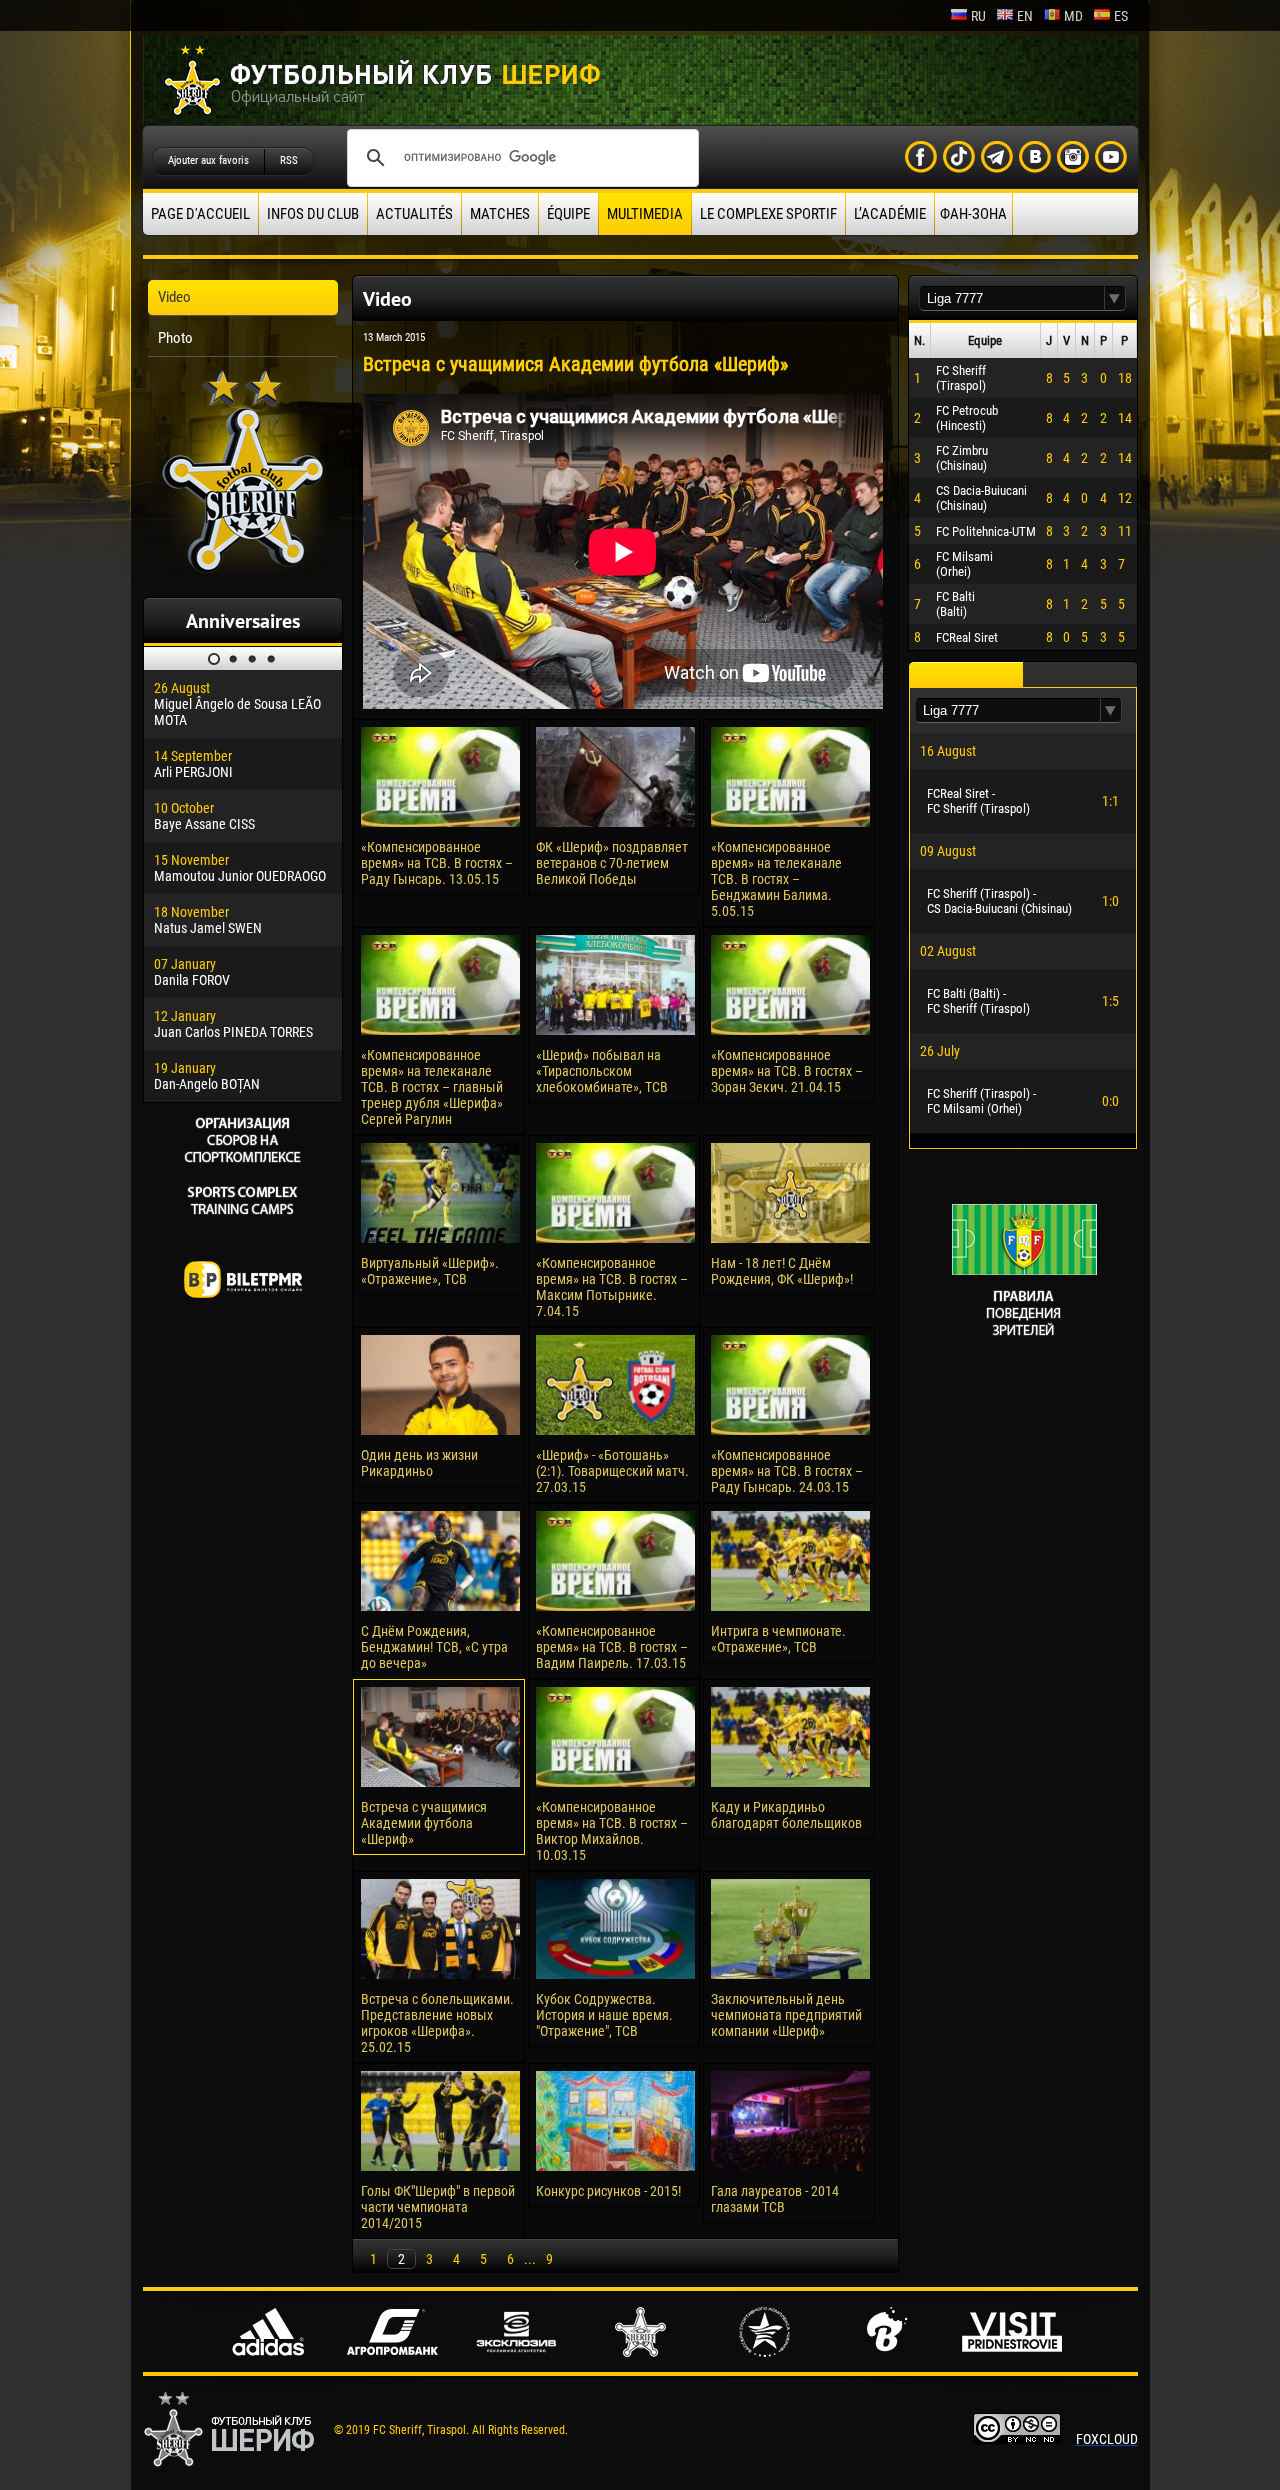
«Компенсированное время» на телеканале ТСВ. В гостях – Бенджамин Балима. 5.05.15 (776, 879)
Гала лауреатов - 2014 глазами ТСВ (775, 2199)
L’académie (890, 214)
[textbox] (1012, 298)
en (1025, 16)
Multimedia (645, 214)
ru (978, 16)
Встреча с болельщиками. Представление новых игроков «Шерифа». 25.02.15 (437, 2023)
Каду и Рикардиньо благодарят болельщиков (786, 1815)
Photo (175, 338)
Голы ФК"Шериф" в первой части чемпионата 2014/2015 (438, 2207)
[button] (1115, 298)
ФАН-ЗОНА (973, 214)
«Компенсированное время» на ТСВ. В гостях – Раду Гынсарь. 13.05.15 (437, 863)
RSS (289, 160)
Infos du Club (313, 214)
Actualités (414, 214)
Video (174, 297)
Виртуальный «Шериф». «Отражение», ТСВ (430, 1271)
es (1121, 16)
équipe (568, 214)
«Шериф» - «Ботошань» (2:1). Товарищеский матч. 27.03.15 (612, 1471)
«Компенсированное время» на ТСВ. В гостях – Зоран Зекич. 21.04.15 (787, 1071)
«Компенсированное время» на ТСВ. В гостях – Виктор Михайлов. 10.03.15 (612, 1831)
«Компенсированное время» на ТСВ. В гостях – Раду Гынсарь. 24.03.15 (787, 1471)
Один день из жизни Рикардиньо (419, 1463)
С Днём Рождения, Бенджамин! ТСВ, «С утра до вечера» (434, 1647)
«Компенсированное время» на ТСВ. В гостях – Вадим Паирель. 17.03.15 (612, 1647)
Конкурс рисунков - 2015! (608, 2191)
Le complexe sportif (768, 214)
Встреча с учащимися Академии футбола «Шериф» (424, 1823)
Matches (500, 214)
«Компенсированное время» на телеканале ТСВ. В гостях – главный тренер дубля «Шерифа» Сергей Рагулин (432, 1087)
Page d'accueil (200, 214)
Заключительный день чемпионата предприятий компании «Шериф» (786, 2015)
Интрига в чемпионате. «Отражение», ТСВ (778, 1639)
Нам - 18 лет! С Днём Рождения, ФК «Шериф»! (782, 1271)
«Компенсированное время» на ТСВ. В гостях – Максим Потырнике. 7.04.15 (612, 1287)
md (1073, 16)
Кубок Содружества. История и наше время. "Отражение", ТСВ (604, 2015)
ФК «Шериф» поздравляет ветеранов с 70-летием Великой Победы (612, 863)
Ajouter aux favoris (208, 160)
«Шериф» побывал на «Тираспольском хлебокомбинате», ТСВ (602, 1071)
